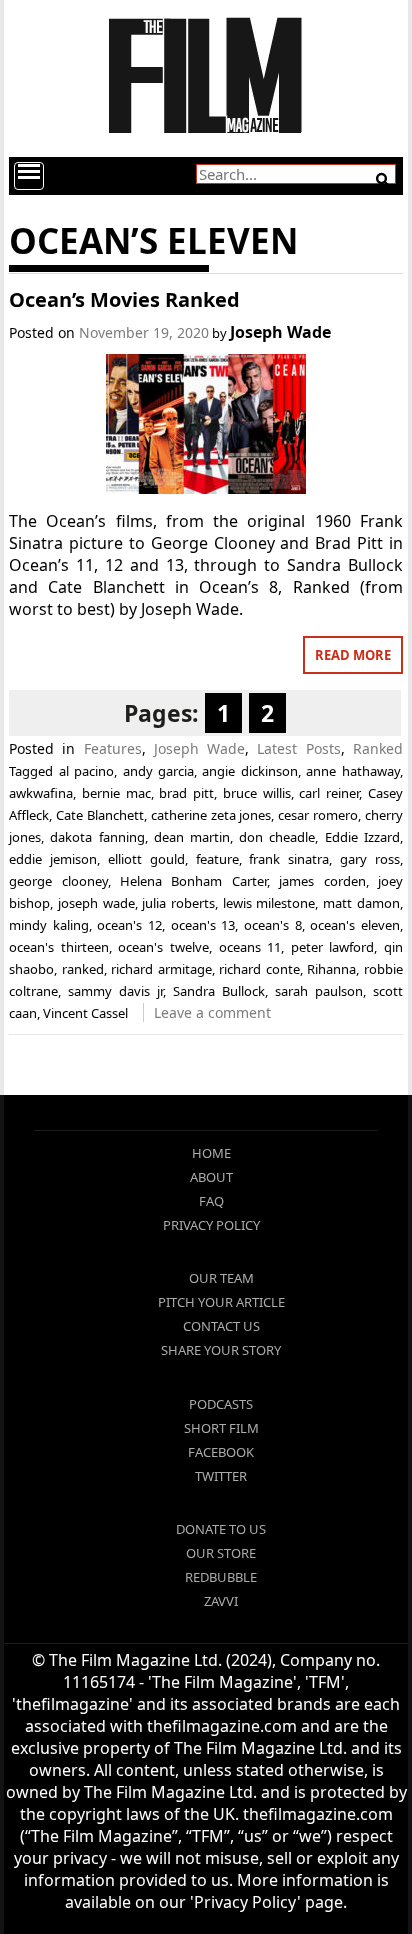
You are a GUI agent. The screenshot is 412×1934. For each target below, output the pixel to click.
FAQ (211, 1201)
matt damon (361, 903)
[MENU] (29, 176)
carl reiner (329, 793)
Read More (353, 655)
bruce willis (257, 793)
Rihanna (331, 969)
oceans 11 (250, 947)
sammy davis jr (115, 991)
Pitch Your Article (221, 1302)
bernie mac (116, 793)
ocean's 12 (129, 925)
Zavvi (221, 1601)
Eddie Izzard (362, 837)
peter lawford (333, 947)
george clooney (58, 881)
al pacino (86, 771)
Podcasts (221, 1404)
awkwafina (41, 793)
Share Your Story (221, 1350)
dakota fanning (97, 837)
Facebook (221, 1452)
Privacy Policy (211, 1225)
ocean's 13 (203, 925)
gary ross (370, 859)
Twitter (221, 1476)
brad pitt (186, 793)
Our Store (221, 1553)
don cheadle (277, 837)
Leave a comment (212, 1012)
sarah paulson (319, 991)
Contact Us (221, 1326)
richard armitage (161, 969)
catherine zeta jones (211, 815)
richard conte (259, 969)
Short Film (221, 1428)
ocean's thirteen (59, 947)
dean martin (192, 837)
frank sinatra (289, 859)
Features (113, 748)
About (211, 1177)
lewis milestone (269, 903)
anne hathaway (352, 771)
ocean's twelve (163, 947)
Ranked (378, 748)
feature (217, 859)
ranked (83, 969)
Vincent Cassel (85, 1013)
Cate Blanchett (100, 815)
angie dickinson (249, 771)
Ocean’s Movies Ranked (124, 299)
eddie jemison (53, 859)
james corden (322, 881)
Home (211, 1153)
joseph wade (96, 903)
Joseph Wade (280, 332)
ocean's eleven (355, 925)
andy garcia (158, 771)
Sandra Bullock (219, 991)
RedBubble (221, 1577)
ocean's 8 (273, 925)
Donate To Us (221, 1529)
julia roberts (178, 903)
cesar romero (318, 815)
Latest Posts (298, 748)
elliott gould (146, 859)
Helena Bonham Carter (193, 881)
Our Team (221, 1278)
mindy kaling (49, 925)
